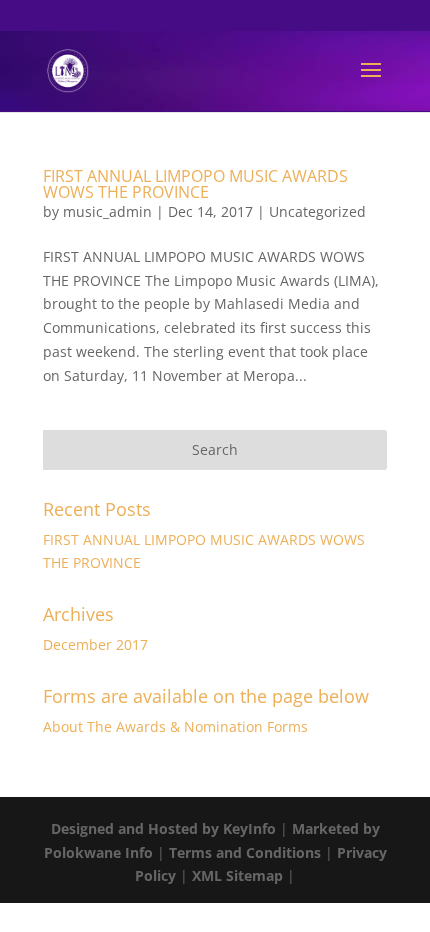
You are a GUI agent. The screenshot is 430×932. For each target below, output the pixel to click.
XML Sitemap (237, 875)
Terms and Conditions (245, 852)
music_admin (107, 211)
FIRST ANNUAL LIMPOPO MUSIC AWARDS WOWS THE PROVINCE (195, 184)
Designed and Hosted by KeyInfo (163, 828)
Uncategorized (317, 211)
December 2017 (95, 644)
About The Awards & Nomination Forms (175, 726)
